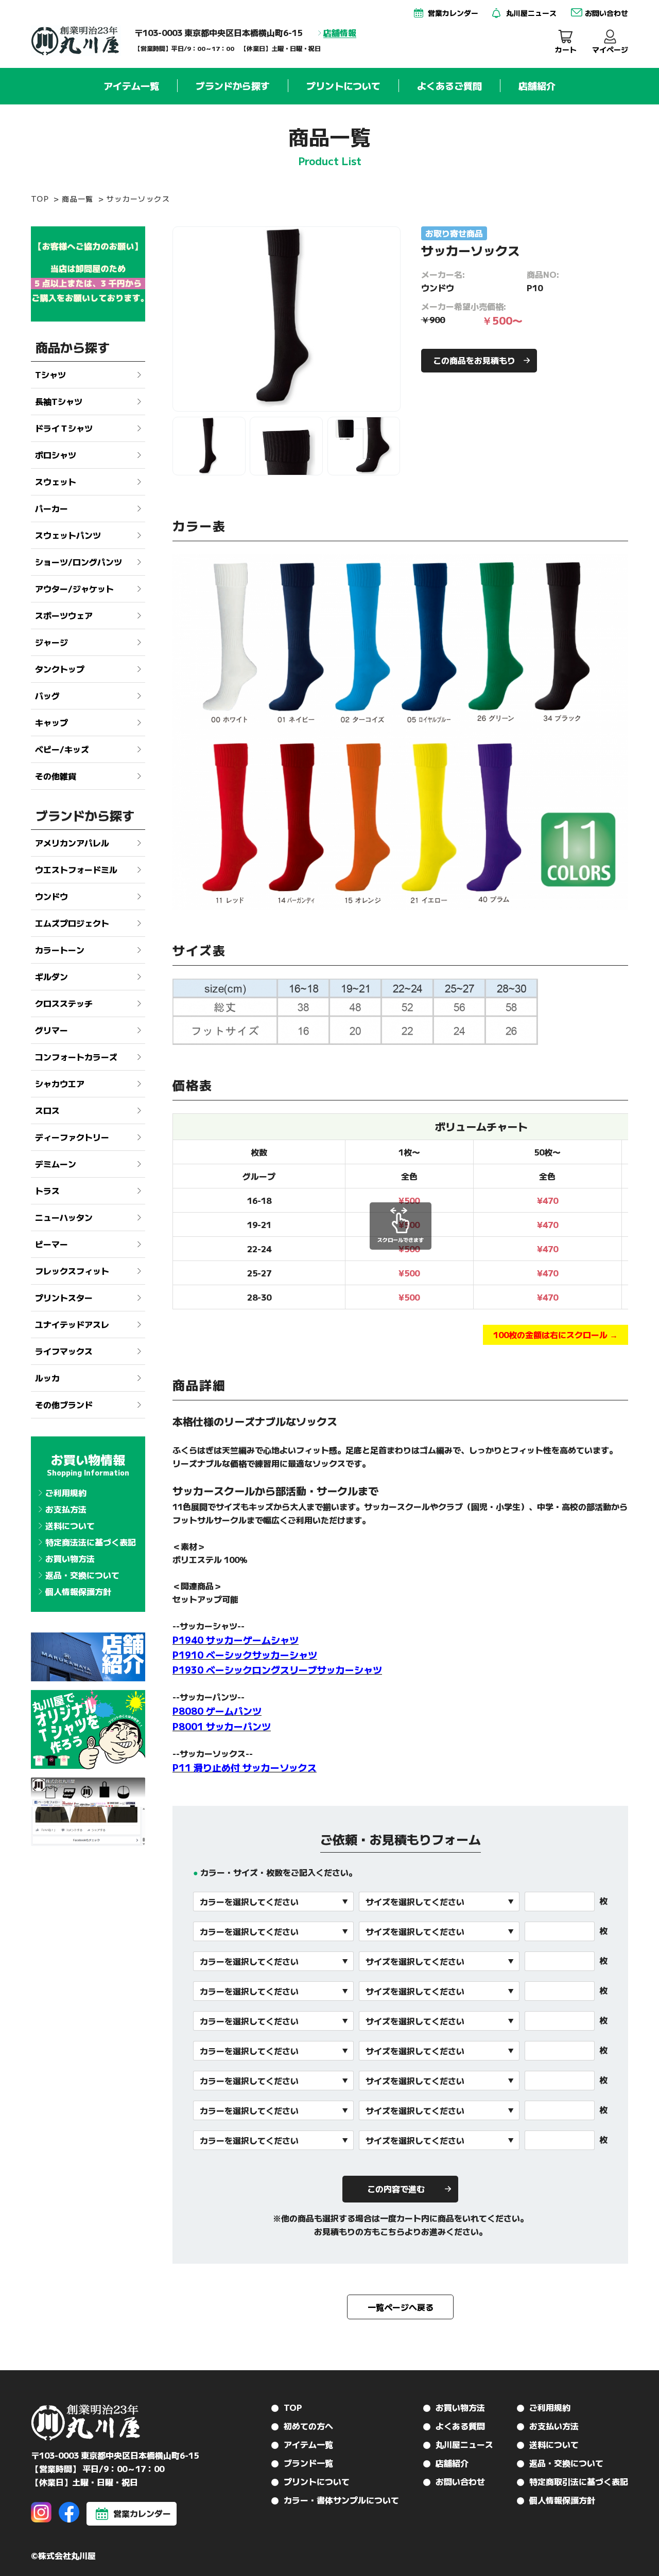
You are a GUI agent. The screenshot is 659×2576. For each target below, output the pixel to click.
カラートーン (60, 950)
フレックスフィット (72, 1271)
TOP (40, 199)
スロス (47, 1110)
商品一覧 (78, 199)
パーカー (51, 508)
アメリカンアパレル (72, 843)
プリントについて (343, 86)
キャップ (51, 722)
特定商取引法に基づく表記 (579, 2481)
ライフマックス (64, 1351)
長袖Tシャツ (59, 401)
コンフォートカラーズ (76, 1057)
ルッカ (47, 1378)
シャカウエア (60, 1083)
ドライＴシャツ (64, 428)
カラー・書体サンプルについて (341, 2500)
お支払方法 (66, 1509)
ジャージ (51, 642)
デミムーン (56, 1164)
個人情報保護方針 (78, 1591)
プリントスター (64, 1298)
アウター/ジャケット (74, 589)
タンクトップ (60, 669)
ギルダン (51, 976)
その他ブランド (64, 1405)
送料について (70, 1525)
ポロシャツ (56, 455)
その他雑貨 (56, 776)
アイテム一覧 (131, 86)
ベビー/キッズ (62, 749)
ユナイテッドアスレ (72, 1324)
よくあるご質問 (449, 86)
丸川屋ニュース (464, 2444)
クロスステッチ (64, 1003)
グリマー (51, 1030)
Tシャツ (50, 375)
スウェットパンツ (68, 535)
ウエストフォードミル (76, 869)
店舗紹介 (537, 86)
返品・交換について (82, 1575)
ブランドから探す (233, 86)
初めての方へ (308, 2426)
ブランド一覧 (308, 2463)
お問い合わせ (460, 2481)
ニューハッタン (64, 1217)
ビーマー (51, 1244)
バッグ (47, 696)
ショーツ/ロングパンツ (79, 562)
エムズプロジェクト (72, 923)
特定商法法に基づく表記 (91, 1542)
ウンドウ (51, 896)
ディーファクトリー (72, 1137)
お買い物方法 (70, 1558)
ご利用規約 (66, 1493)
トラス (47, 1191)
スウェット (56, 482)
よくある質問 (460, 2426)
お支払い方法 (554, 2426)
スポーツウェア (64, 615)
